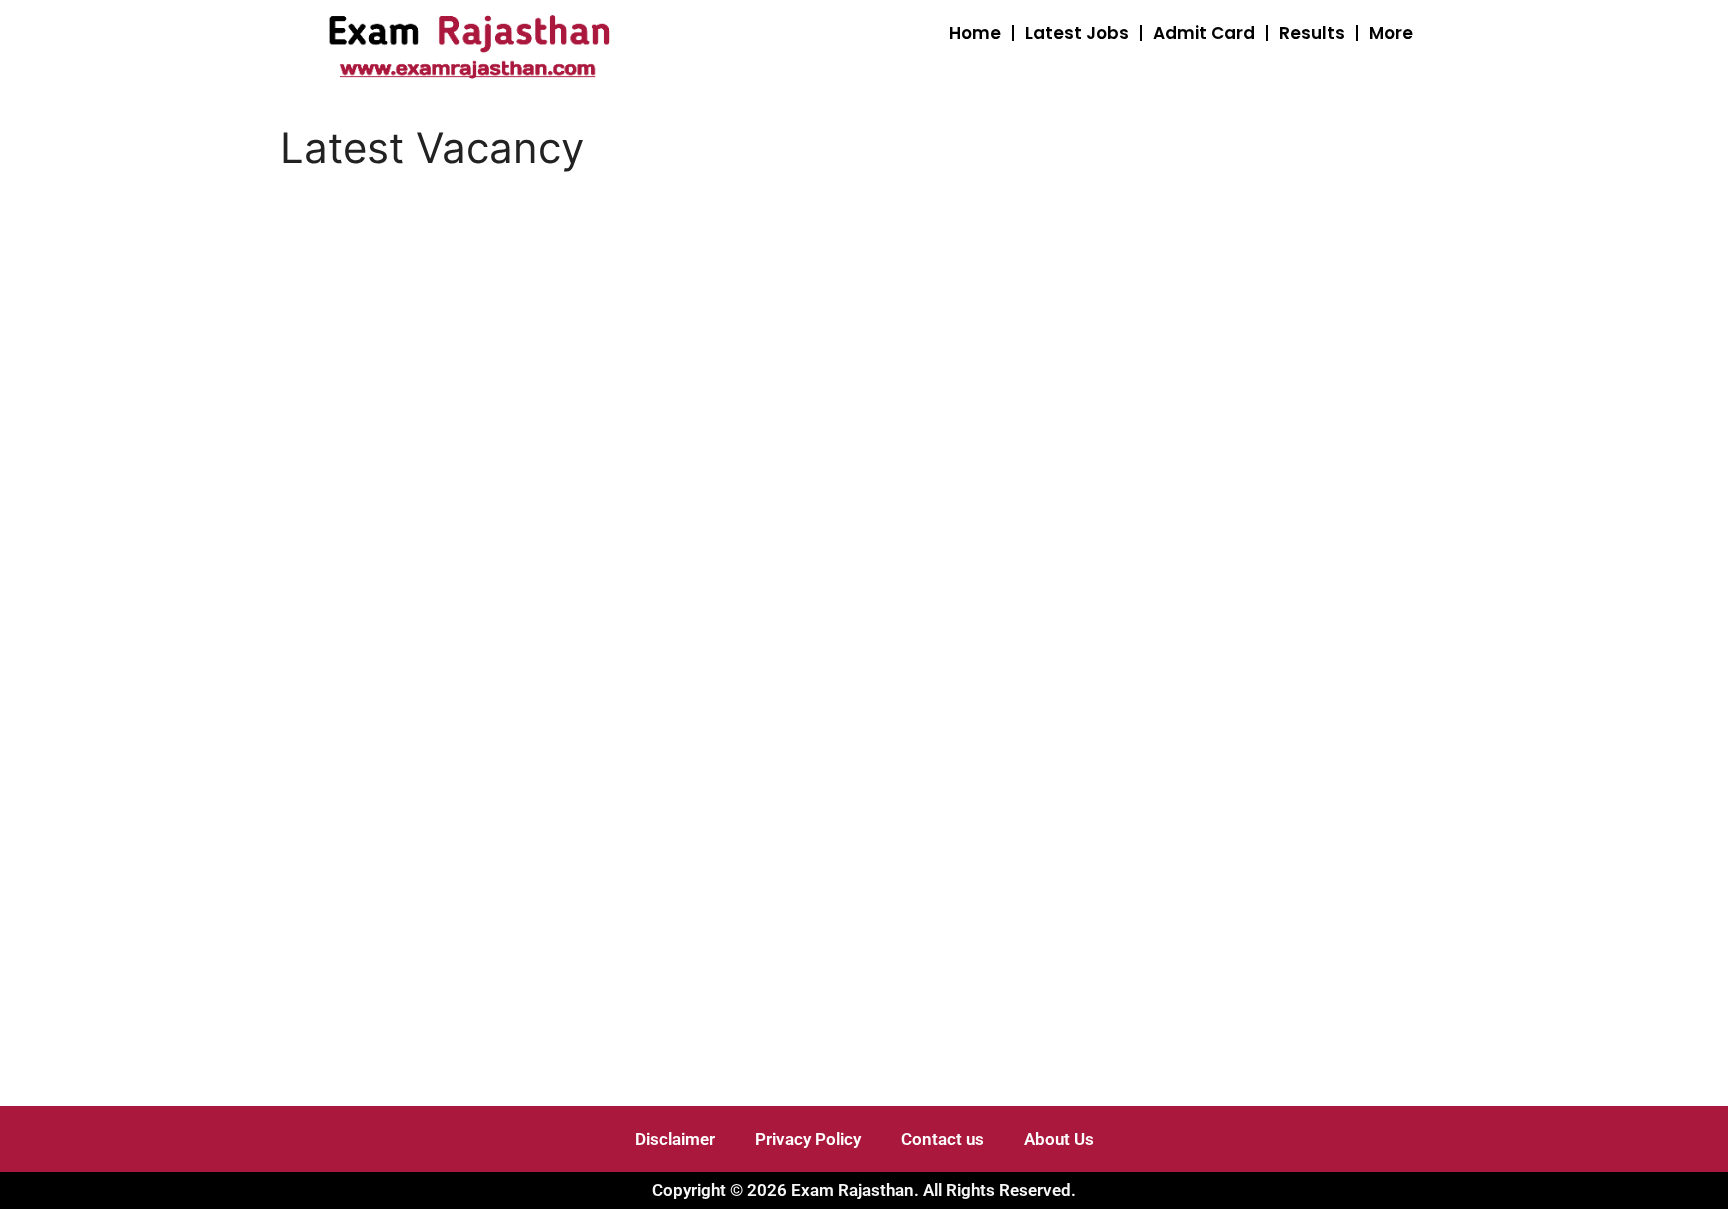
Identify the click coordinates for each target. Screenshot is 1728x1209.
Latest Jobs (1077, 33)
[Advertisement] (683, 347)
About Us (1059, 1139)
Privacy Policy (808, 1139)
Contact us (942, 1139)
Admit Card (1204, 33)
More (1391, 33)
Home (975, 33)
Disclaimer (675, 1139)
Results (1312, 33)
